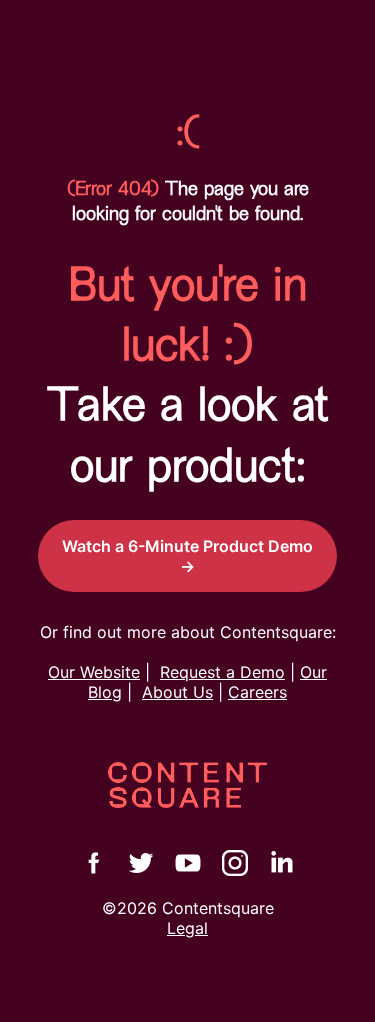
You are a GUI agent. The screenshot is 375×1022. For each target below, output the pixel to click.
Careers (257, 692)
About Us (177, 692)
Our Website (94, 672)
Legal (187, 928)
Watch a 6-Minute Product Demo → (187, 556)
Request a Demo (222, 672)
